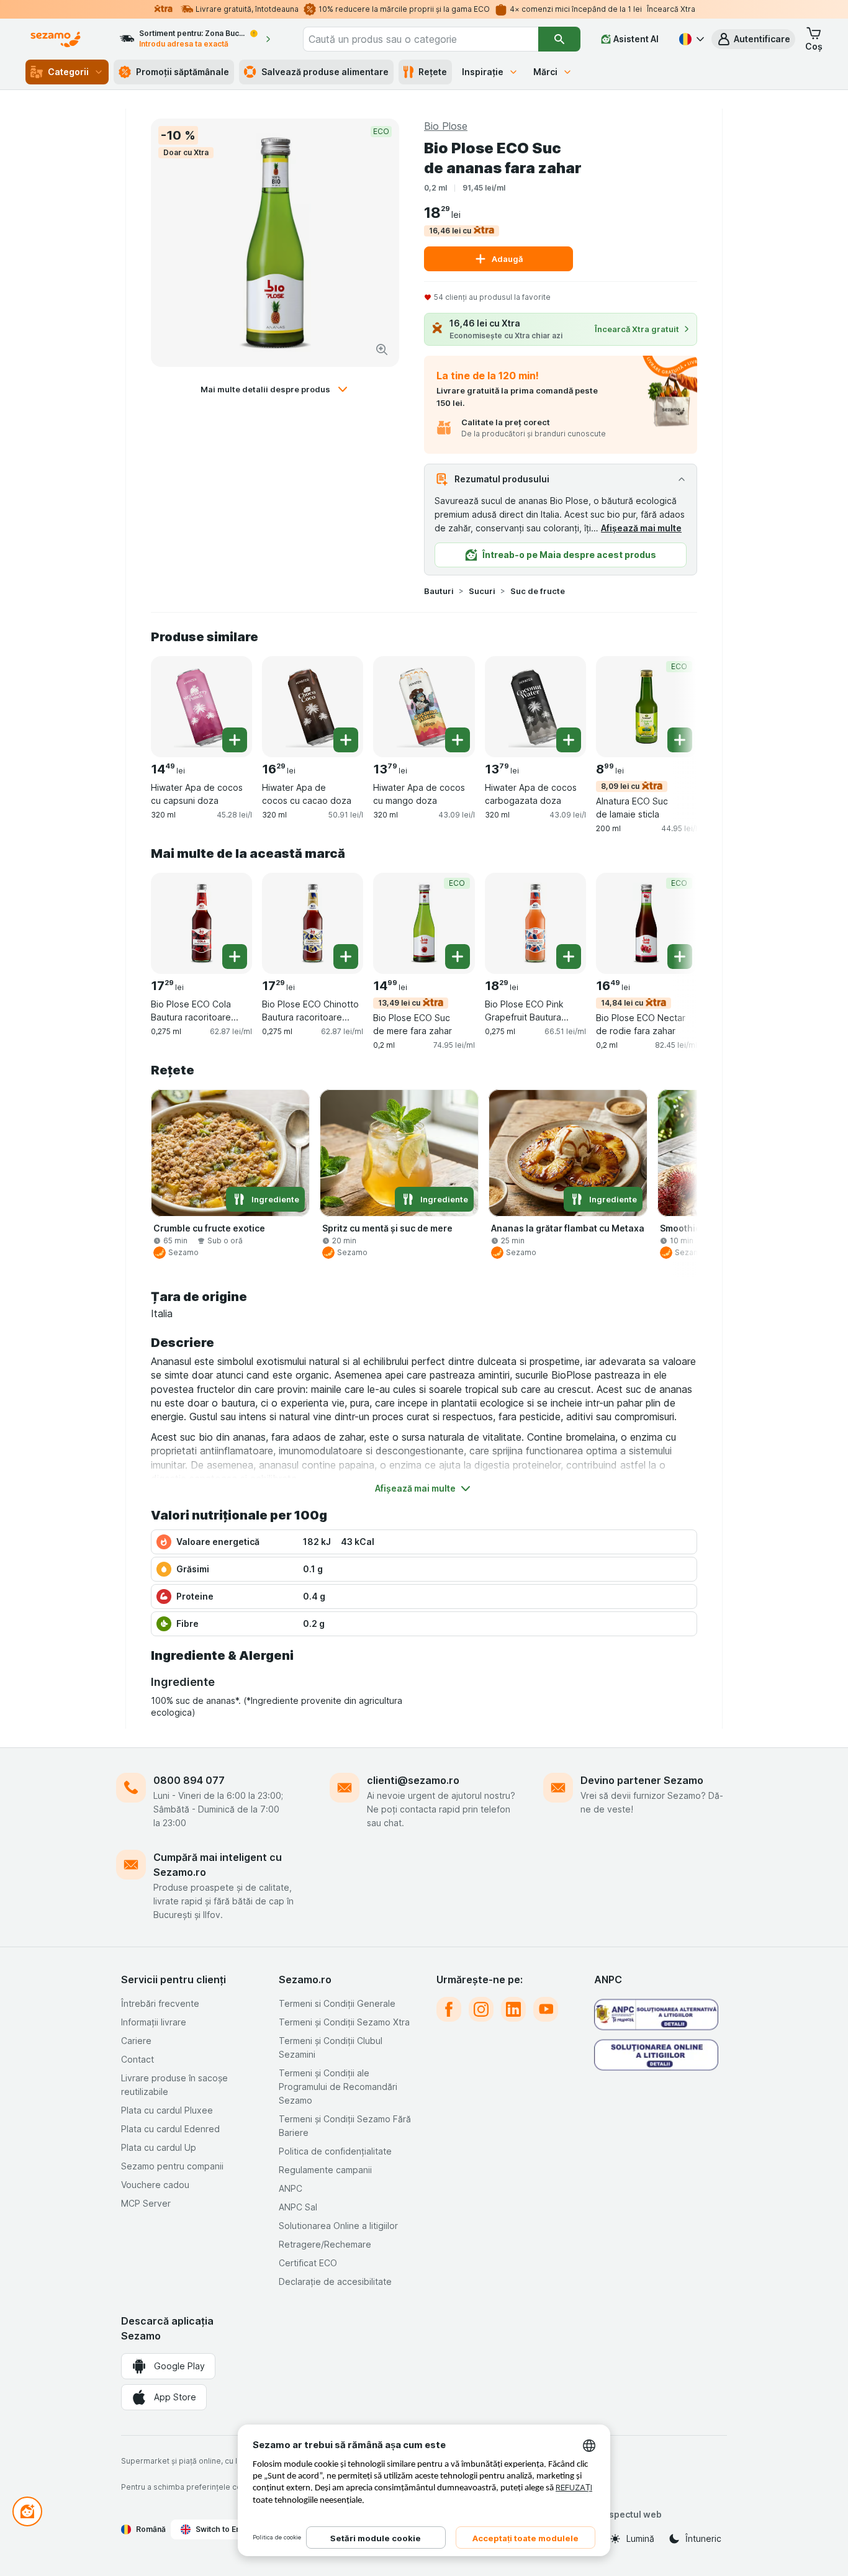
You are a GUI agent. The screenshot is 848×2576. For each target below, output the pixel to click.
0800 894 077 (189, 1780)
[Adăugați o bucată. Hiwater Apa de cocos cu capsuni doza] (235, 740)
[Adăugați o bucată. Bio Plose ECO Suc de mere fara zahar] (458, 957)
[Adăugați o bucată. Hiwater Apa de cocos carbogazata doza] (569, 740)
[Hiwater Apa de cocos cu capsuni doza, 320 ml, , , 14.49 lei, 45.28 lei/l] (201, 707)
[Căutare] (559, 39)
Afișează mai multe (641, 528)
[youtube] (546, 2009)
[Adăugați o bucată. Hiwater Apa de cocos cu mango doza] (458, 740)
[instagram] (481, 2009)
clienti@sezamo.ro (413, 1780)
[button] (753, 39)
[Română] (690, 39)
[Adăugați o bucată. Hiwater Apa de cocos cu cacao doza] (346, 740)
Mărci (545, 72)
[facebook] (449, 2009)
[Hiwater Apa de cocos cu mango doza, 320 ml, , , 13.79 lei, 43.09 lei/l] (424, 707)
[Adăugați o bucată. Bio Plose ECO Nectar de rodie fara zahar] (680, 957)
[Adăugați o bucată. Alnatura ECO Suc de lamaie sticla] (680, 740)
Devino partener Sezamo (642, 1780)
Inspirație (483, 72)
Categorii (68, 72)
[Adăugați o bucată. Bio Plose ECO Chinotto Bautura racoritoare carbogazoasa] (346, 957)
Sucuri (482, 591)
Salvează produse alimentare (325, 72)
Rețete (433, 72)
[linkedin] (513, 2009)
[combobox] (421, 39)
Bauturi (439, 591)
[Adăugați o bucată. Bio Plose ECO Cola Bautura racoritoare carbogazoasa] (235, 957)
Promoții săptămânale (183, 72)
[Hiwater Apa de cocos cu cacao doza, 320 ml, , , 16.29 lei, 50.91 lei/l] (313, 707)
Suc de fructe (538, 591)
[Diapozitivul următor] (672, 706)
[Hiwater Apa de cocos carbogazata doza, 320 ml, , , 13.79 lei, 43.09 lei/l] (535, 707)
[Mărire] (382, 349)
